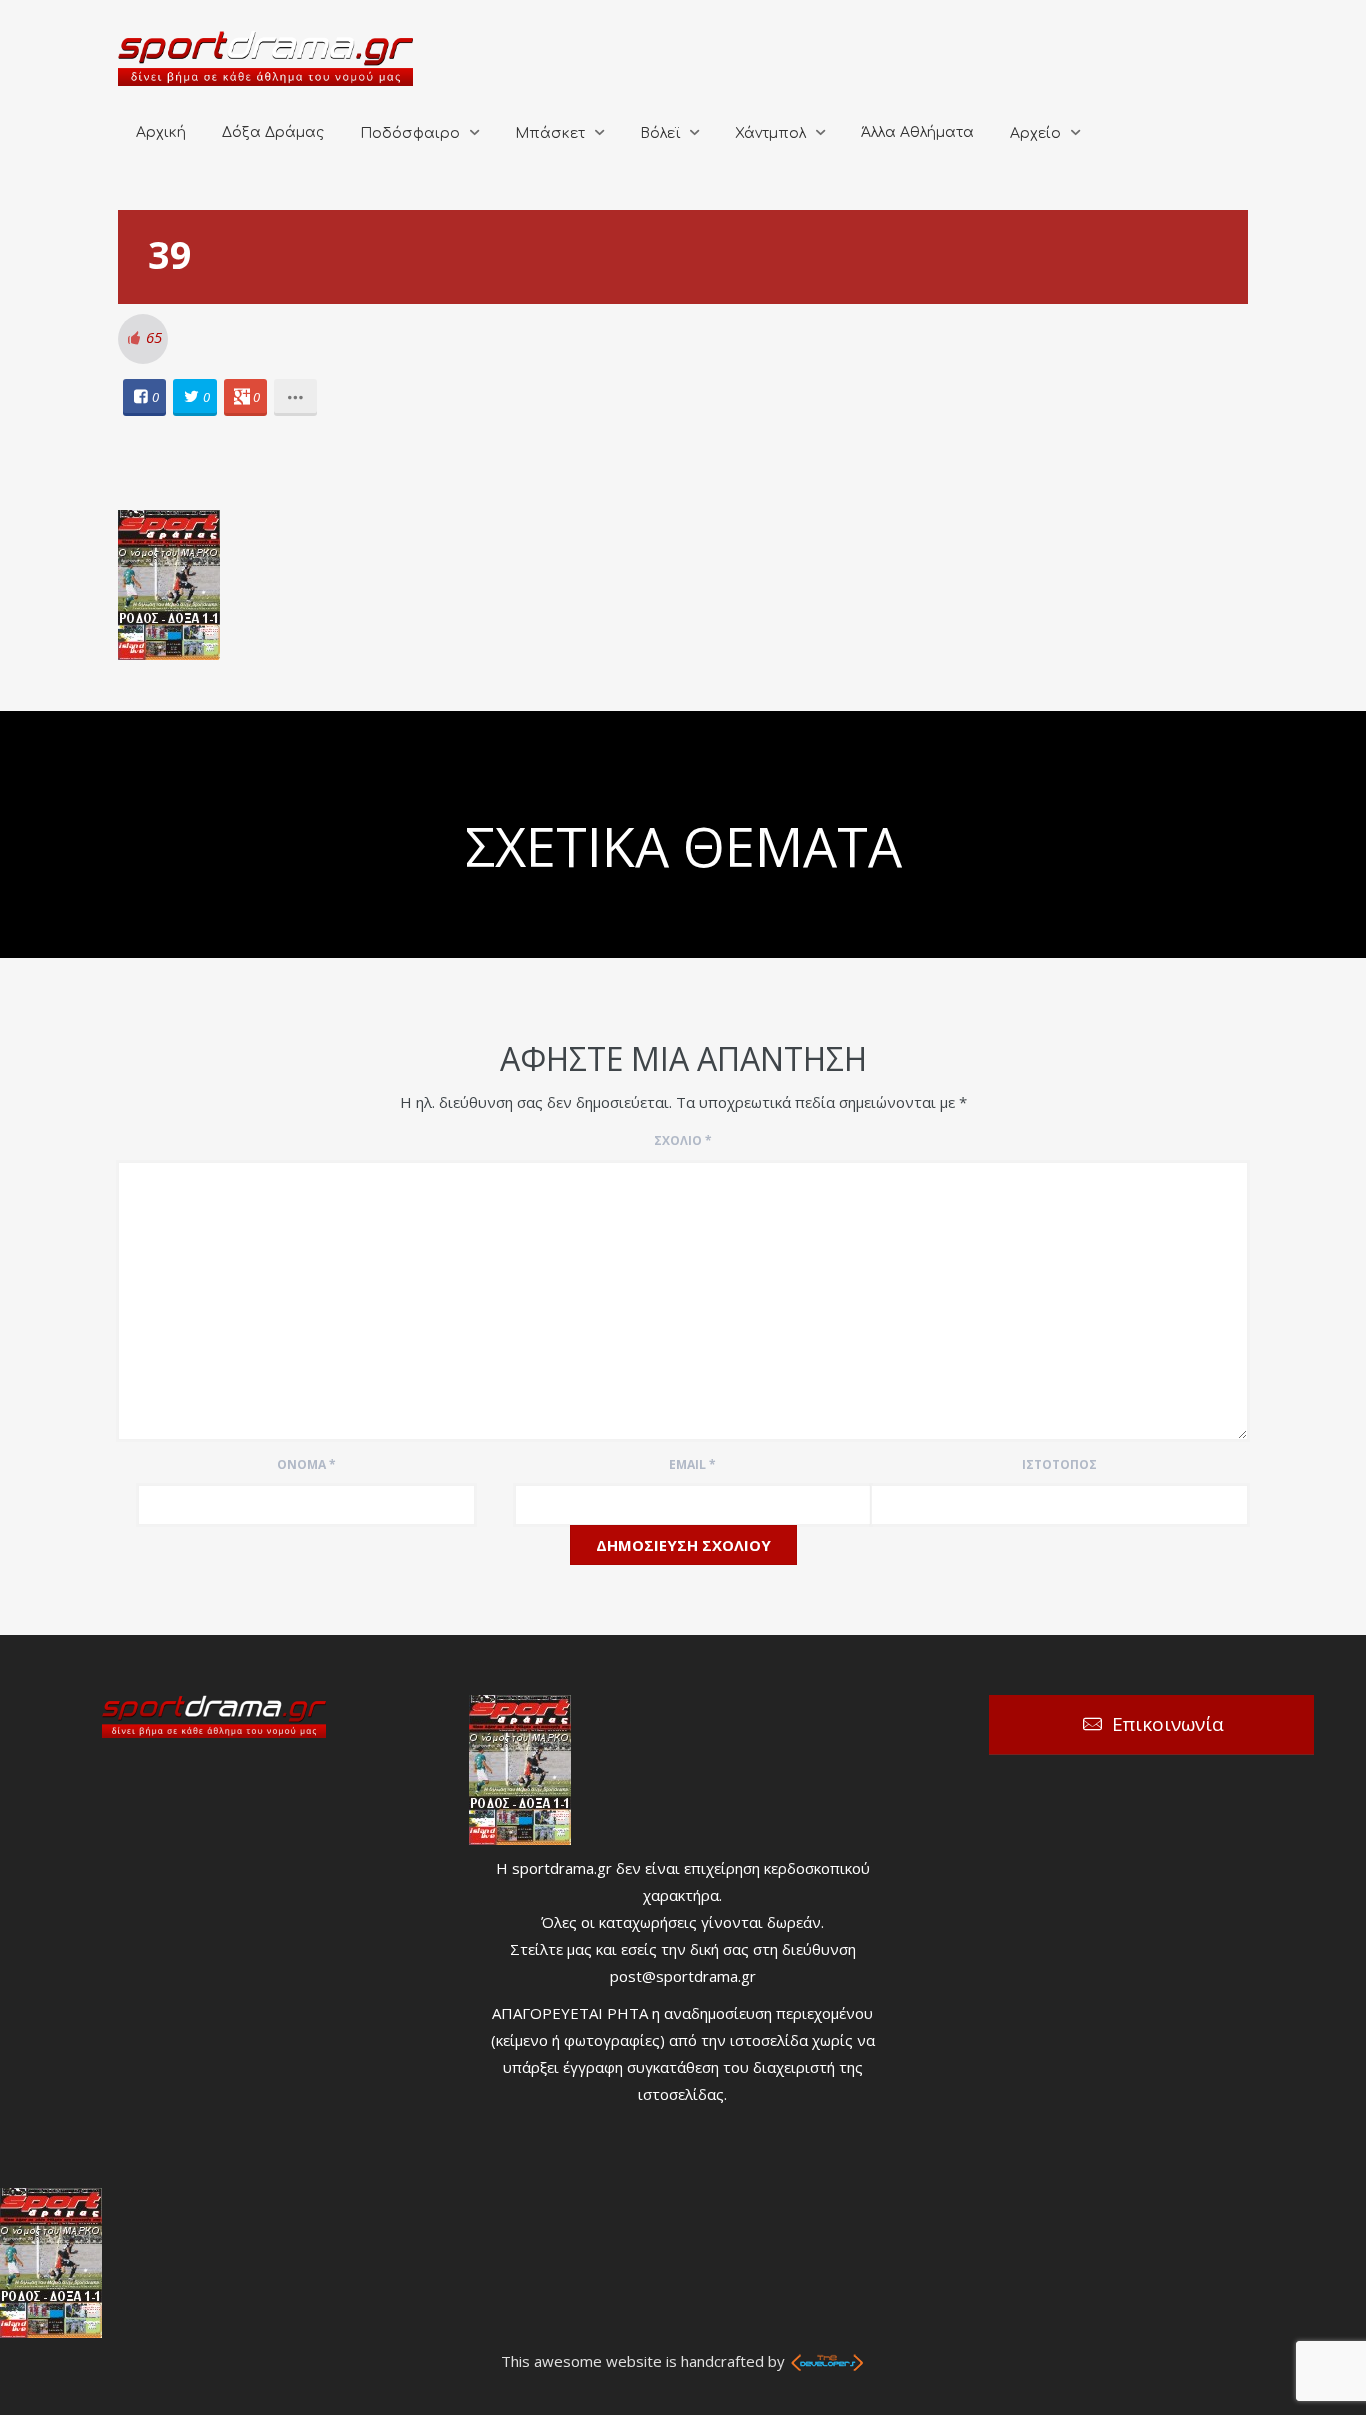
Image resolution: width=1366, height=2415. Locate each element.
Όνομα (306, 1464)
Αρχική (161, 132)
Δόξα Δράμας (273, 132)
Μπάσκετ (550, 133)
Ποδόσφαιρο (410, 133)
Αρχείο (1035, 133)
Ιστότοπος (1059, 1464)
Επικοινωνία (1168, 1724)
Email (692, 1464)
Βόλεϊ (660, 133)
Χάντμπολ (770, 133)
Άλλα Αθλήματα (917, 132)
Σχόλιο (683, 1140)
